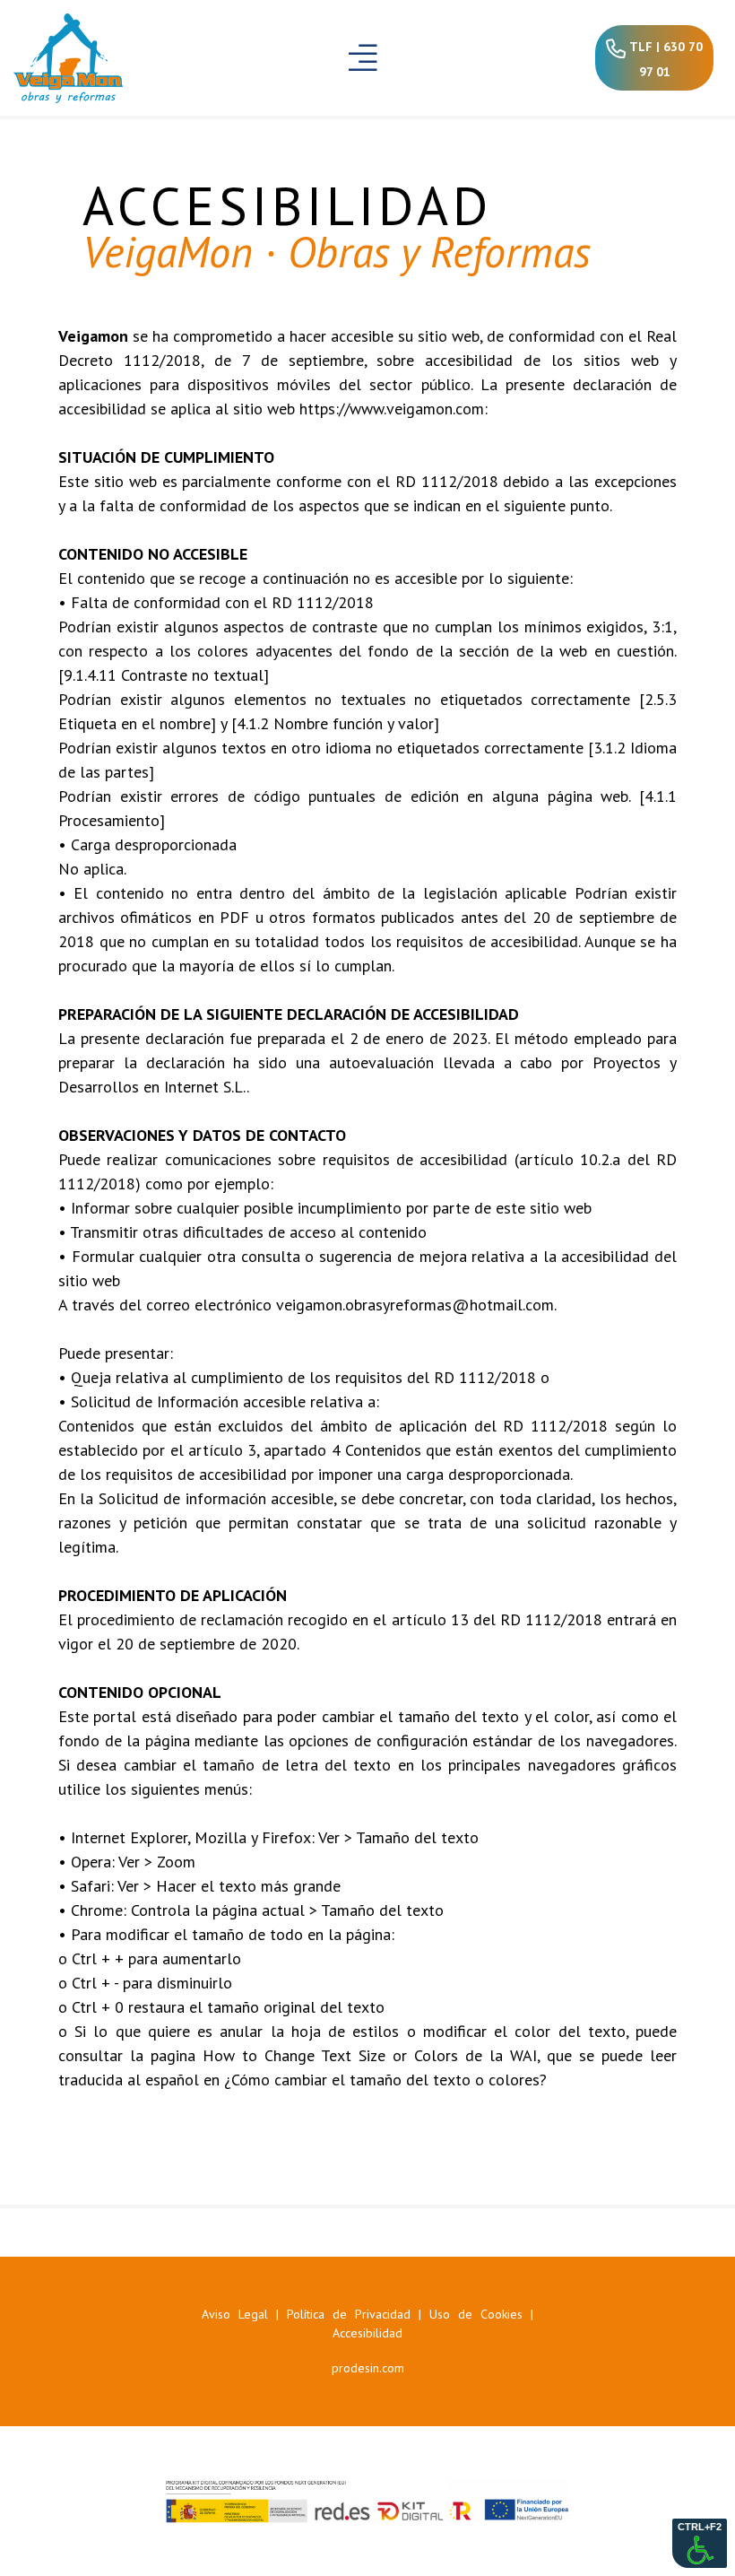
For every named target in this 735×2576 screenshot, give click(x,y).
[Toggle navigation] (363, 58)
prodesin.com (368, 2368)
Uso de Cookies (476, 2314)
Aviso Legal (235, 2314)
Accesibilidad (367, 2333)
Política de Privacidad (349, 2314)
